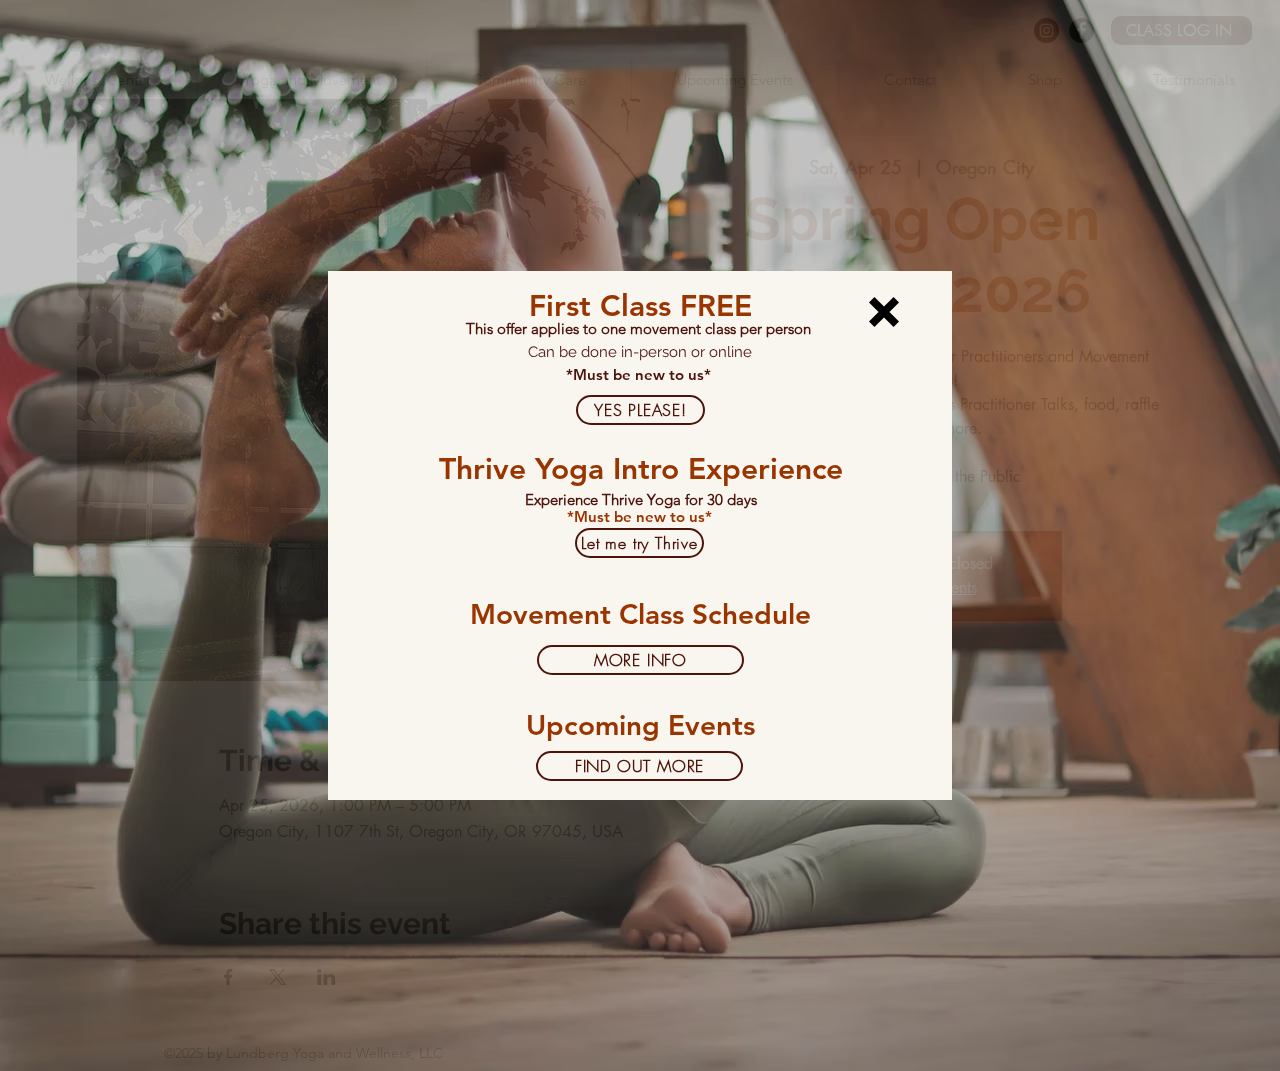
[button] (884, 312)
